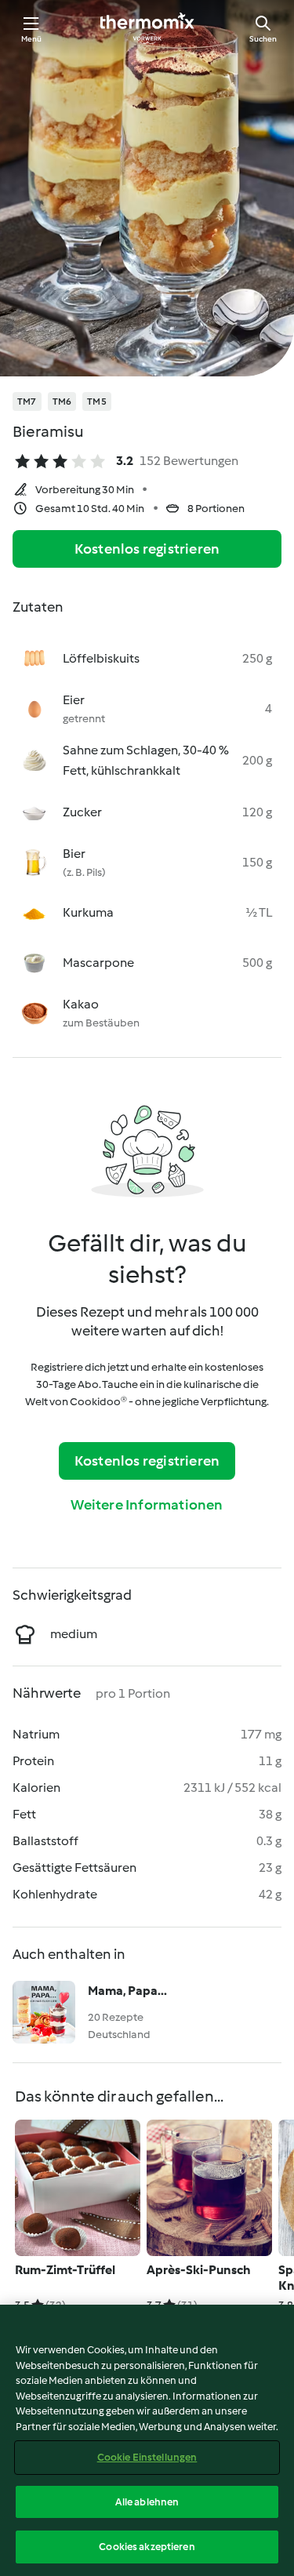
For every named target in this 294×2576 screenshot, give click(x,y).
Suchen (263, 39)
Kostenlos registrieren (147, 549)
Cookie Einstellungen (147, 2457)
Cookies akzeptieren (147, 2547)
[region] (147, 2440)
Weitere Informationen (147, 1505)
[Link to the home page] (147, 28)
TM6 (62, 401)
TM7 (27, 401)
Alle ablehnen (147, 2502)
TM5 (97, 401)
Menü (32, 39)
